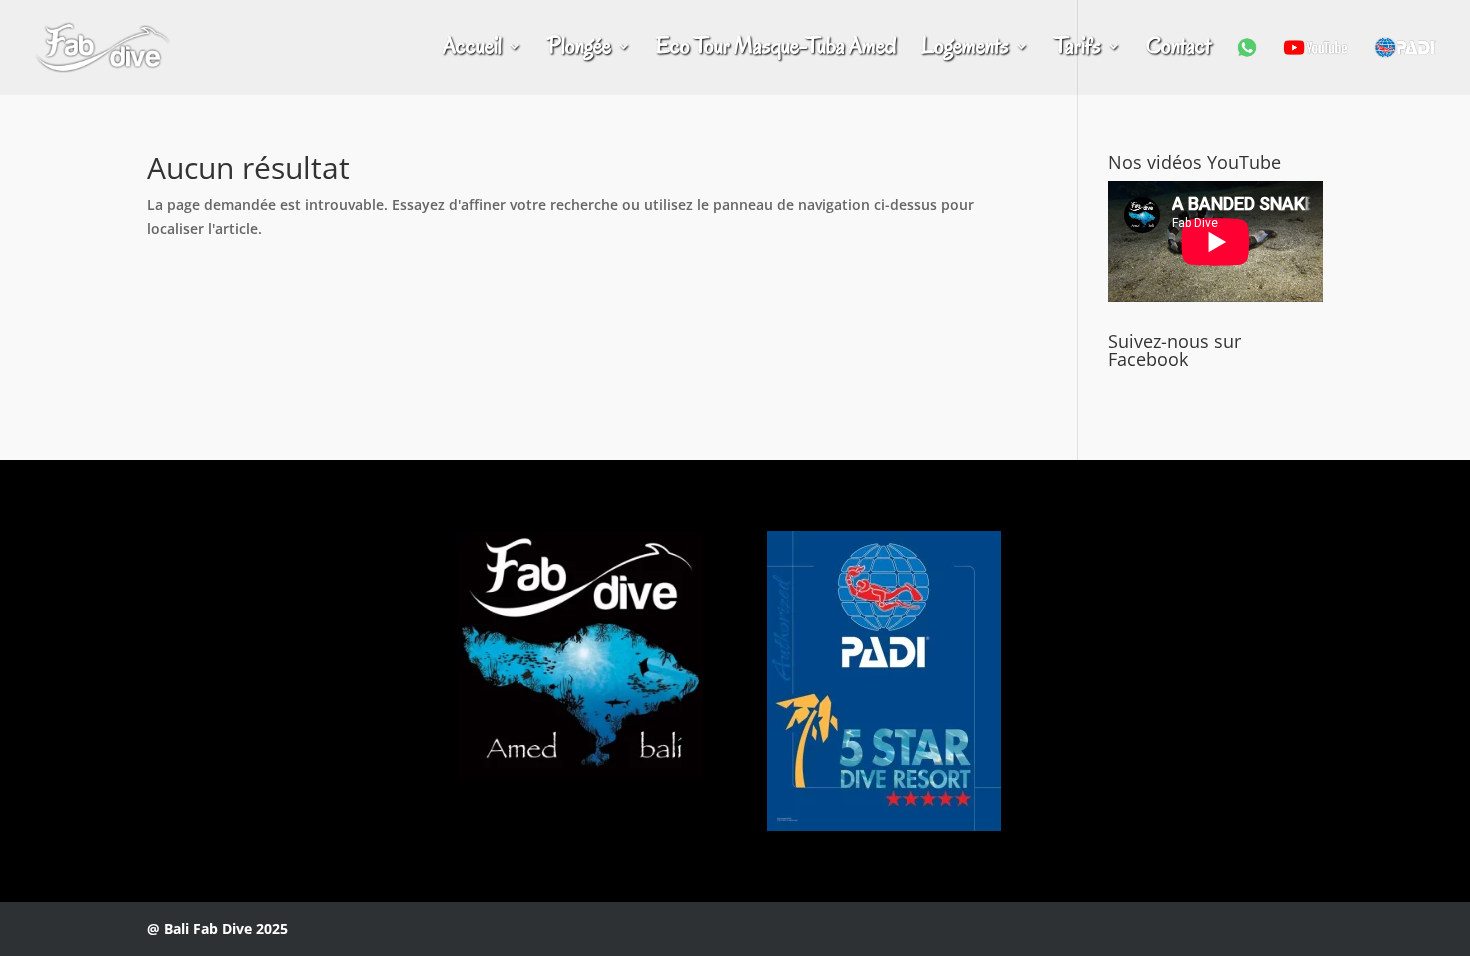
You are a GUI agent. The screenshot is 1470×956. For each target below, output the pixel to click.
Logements (965, 50)
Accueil (472, 50)
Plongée (579, 50)
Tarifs (1077, 50)
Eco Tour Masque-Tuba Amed (776, 50)
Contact (1178, 50)
